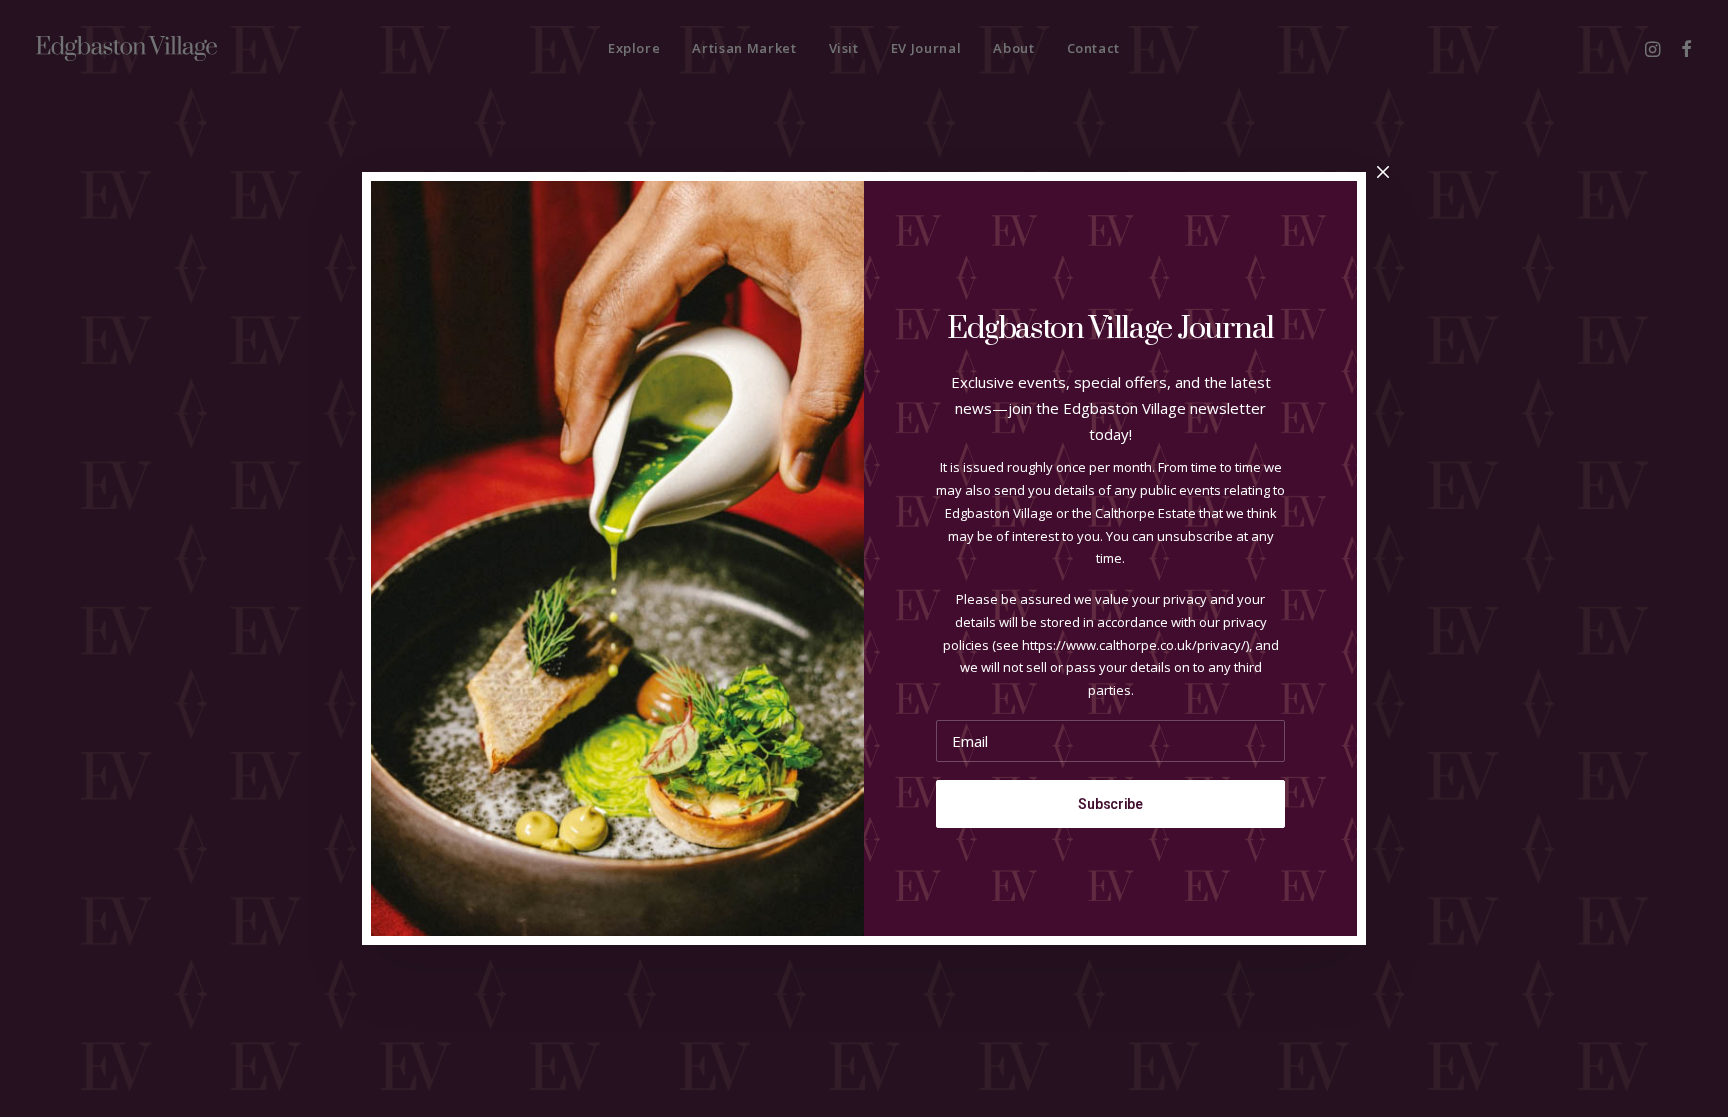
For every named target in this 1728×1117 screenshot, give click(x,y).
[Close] (1383, 173)
